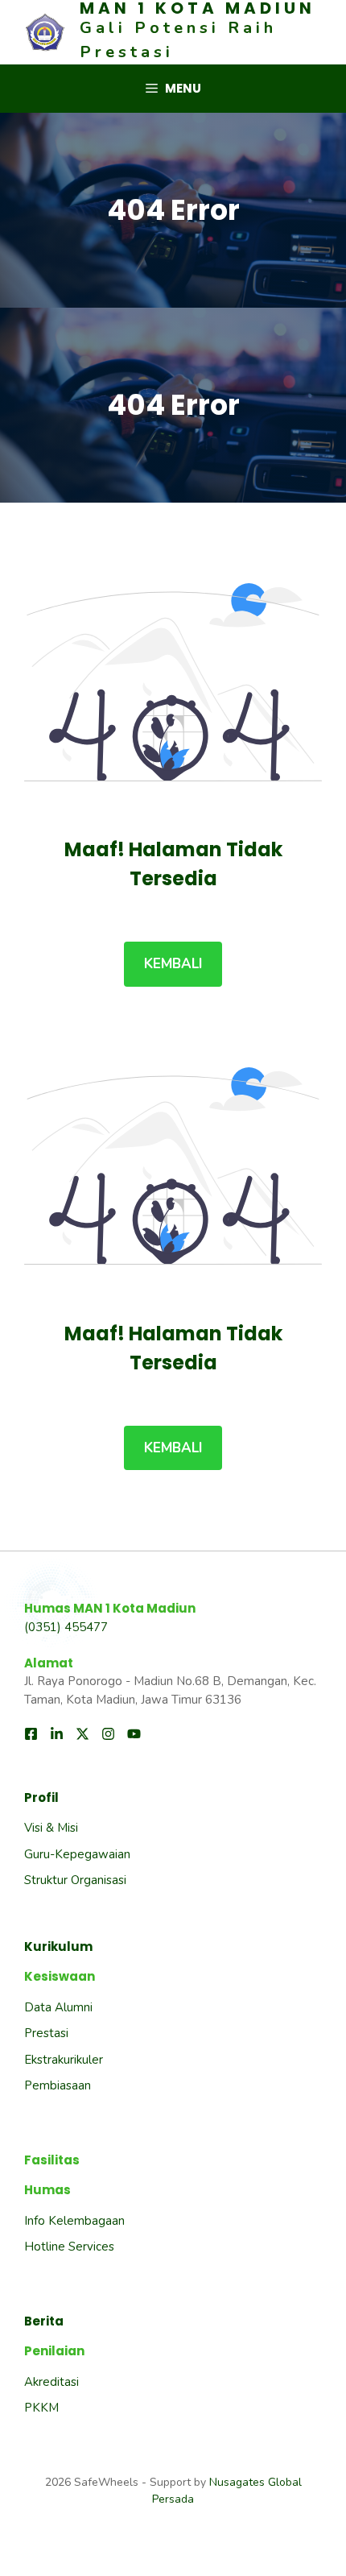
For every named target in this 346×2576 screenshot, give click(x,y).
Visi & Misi (51, 1828)
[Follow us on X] (82, 1734)
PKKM (41, 2408)
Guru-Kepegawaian (77, 1854)
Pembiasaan (58, 2085)
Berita (44, 2321)
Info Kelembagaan (74, 2221)
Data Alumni (58, 2007)
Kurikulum (58, 1946)
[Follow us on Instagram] (108, 1734)
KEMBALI (173, 964)
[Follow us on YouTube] (134, 1734)
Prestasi (46, 2033)
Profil (41, 1797)
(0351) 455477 (66, 1627)
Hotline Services (69, 2247)
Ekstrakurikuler (64, 2060)
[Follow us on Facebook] (31, 1734)
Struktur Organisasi (75, 1880)
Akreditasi (51, 2382)
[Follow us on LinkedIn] (57, 1734)
